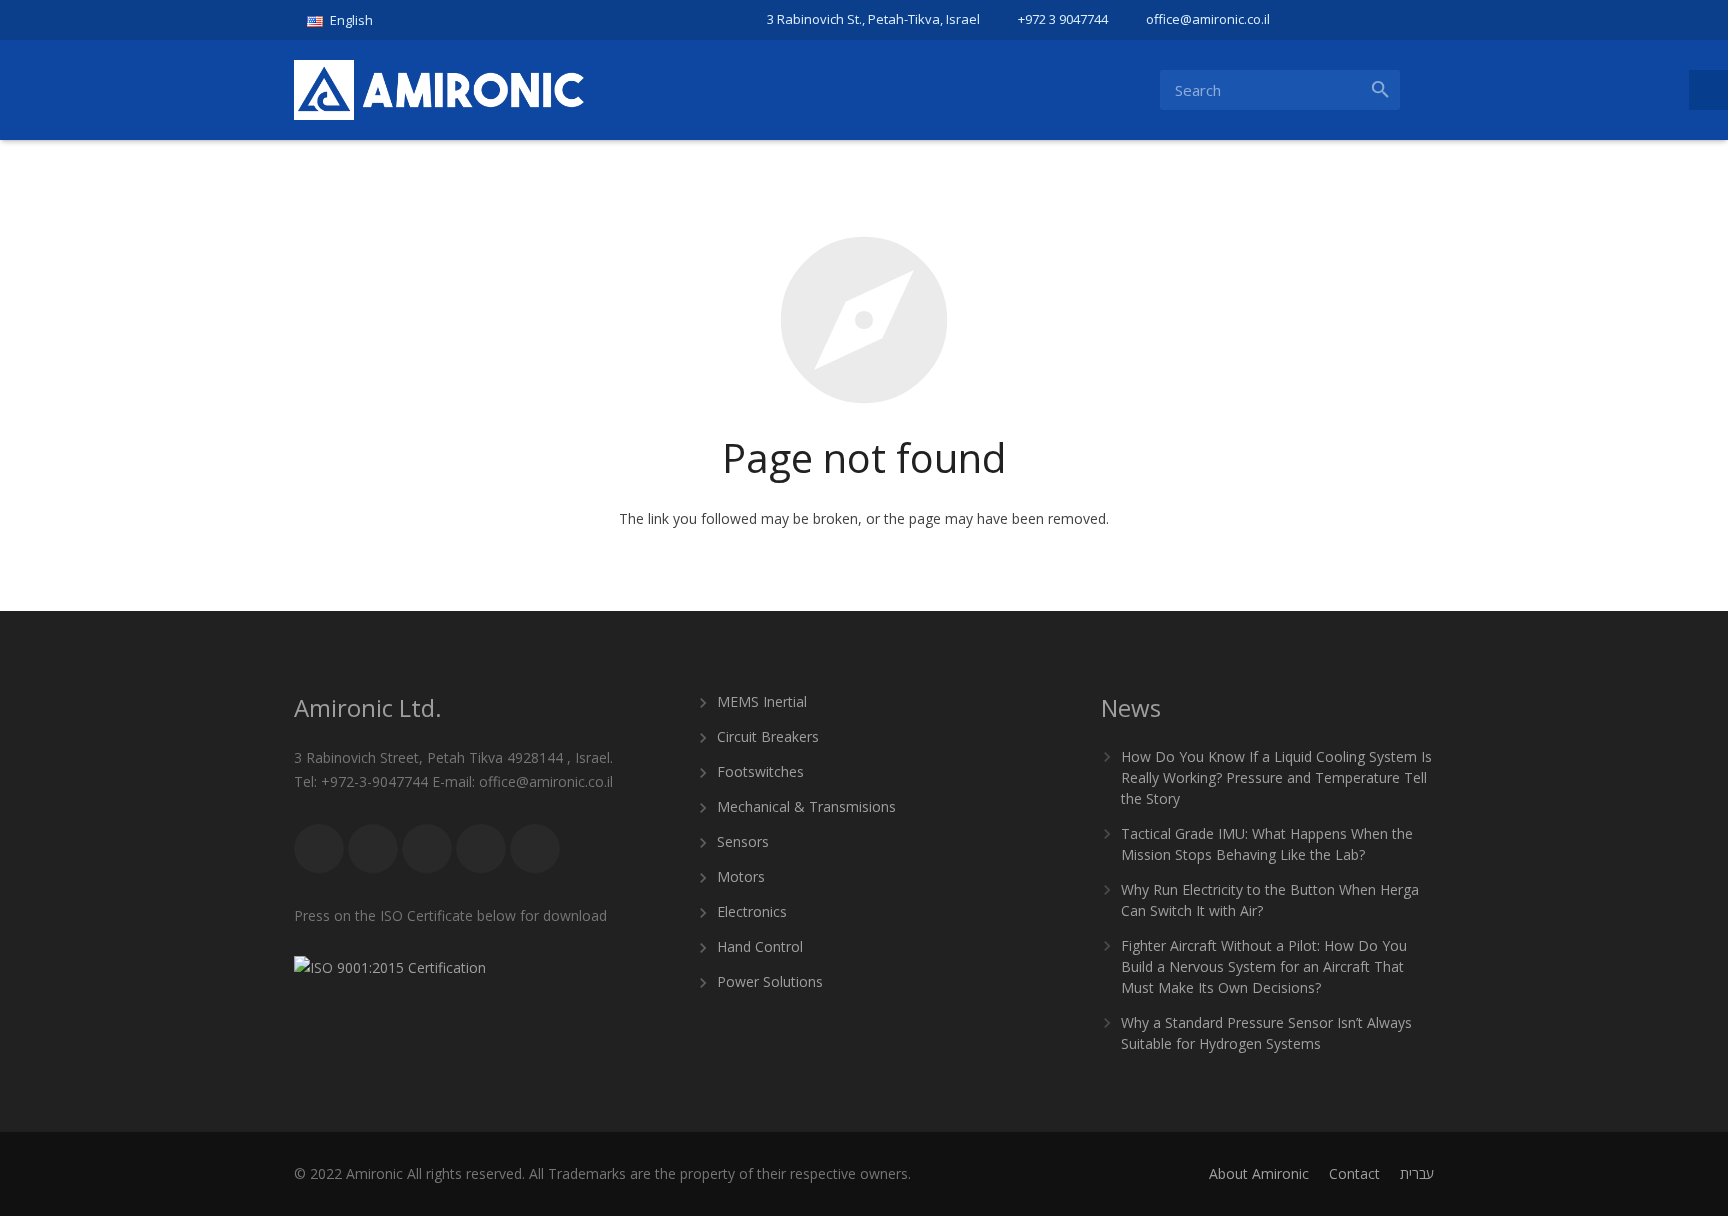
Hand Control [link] (760, 946)
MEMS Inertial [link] (762, 701)
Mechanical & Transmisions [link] (806, 806)
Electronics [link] (752, 911)
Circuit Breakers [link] (768, 736)
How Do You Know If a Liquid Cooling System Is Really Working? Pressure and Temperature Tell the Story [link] (1276, 777)
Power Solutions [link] (770, 981)
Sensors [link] (743, 841)
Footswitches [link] (760, 771)
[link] (347, 20)
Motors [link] (741, 876)
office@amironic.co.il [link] (1208, 19)
